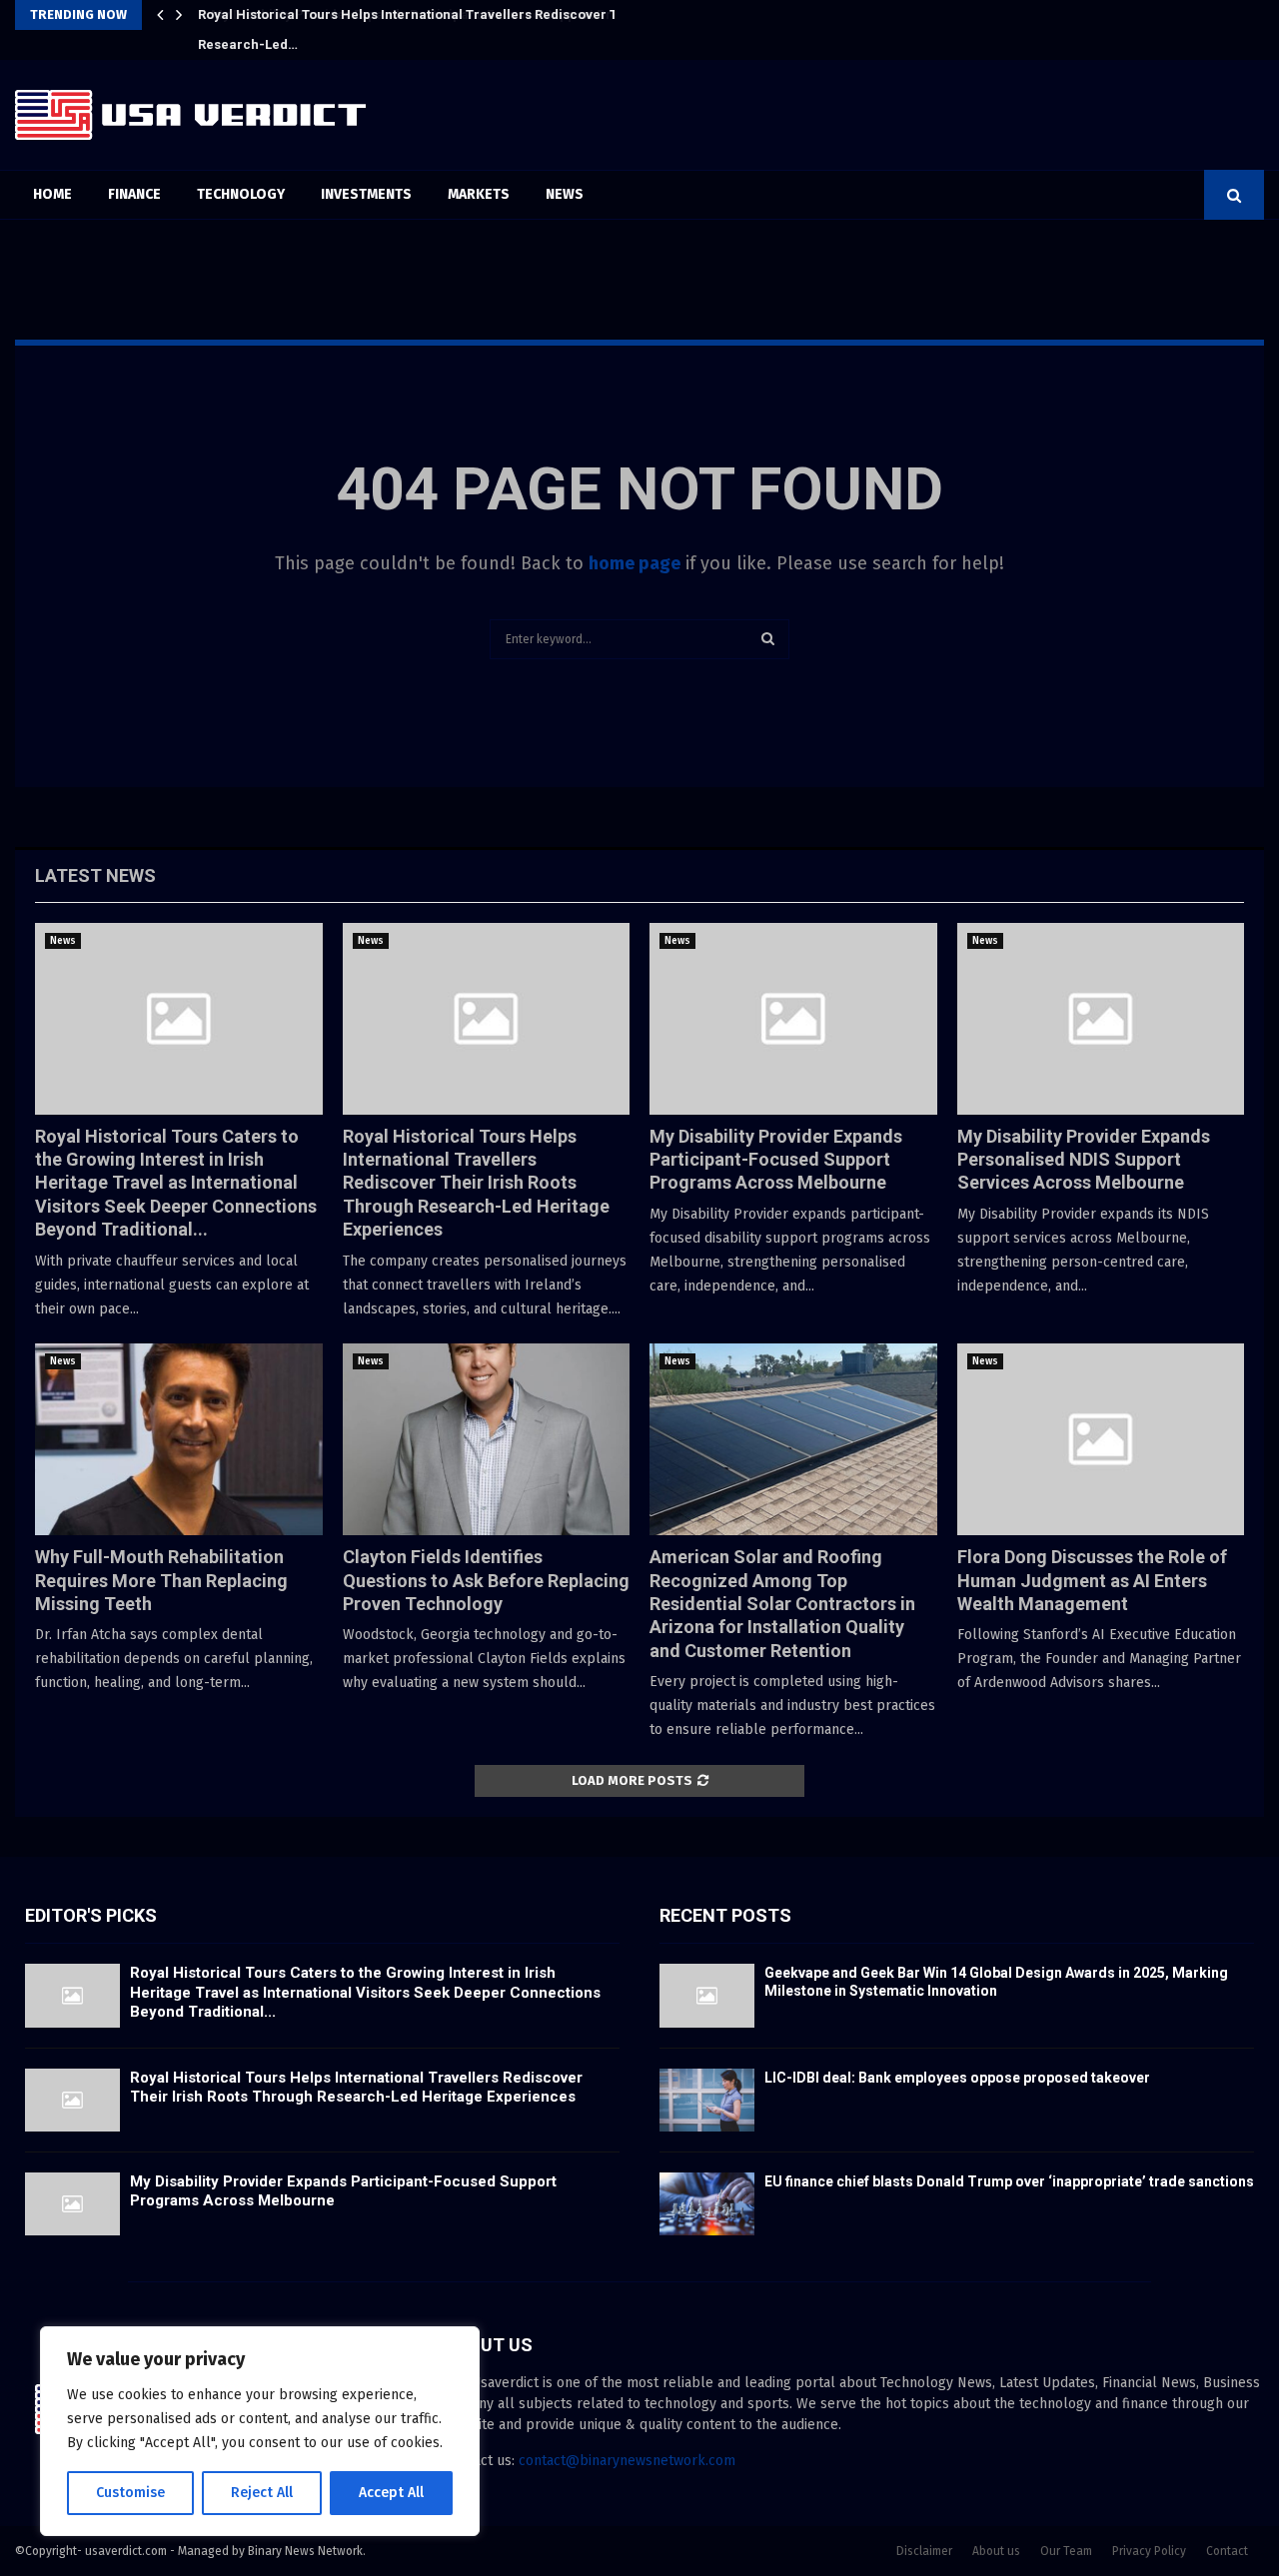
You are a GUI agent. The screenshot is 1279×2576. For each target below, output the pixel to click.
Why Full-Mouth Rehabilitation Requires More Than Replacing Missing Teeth (161, 1580)
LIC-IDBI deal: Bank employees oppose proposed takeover (957, 2078)
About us (996, 2551)
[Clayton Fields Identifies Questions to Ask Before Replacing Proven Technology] (487, 1439)
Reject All (262, 2493)
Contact (1227, 2551)
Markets (479, 194)
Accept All (391, 2493)
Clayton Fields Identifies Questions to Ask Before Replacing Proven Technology (486, 1580)
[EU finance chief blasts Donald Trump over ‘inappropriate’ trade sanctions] (707, 2204)
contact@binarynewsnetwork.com (627, 2461)
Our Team (1066, 2551)
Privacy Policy (1149, 2551)
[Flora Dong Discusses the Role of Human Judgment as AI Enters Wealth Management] (1101, 1439)
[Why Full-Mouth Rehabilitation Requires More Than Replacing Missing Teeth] (179, 1439)
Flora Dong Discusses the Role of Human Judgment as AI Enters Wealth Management (1092, 1580)
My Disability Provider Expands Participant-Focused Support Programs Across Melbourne (482, 14)
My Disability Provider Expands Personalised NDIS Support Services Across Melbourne (1084, 1160)
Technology (241, 194)
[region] (260, 2431)
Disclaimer (924, 2551)
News (565, 194)
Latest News (95, 875)
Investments (366, 194)
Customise (130, 2493)
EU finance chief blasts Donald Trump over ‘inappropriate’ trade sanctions (1009, 2181)
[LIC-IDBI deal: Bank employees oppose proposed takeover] (707, 2100)
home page (635, 563)
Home (52, 194)
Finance (134, 194)
